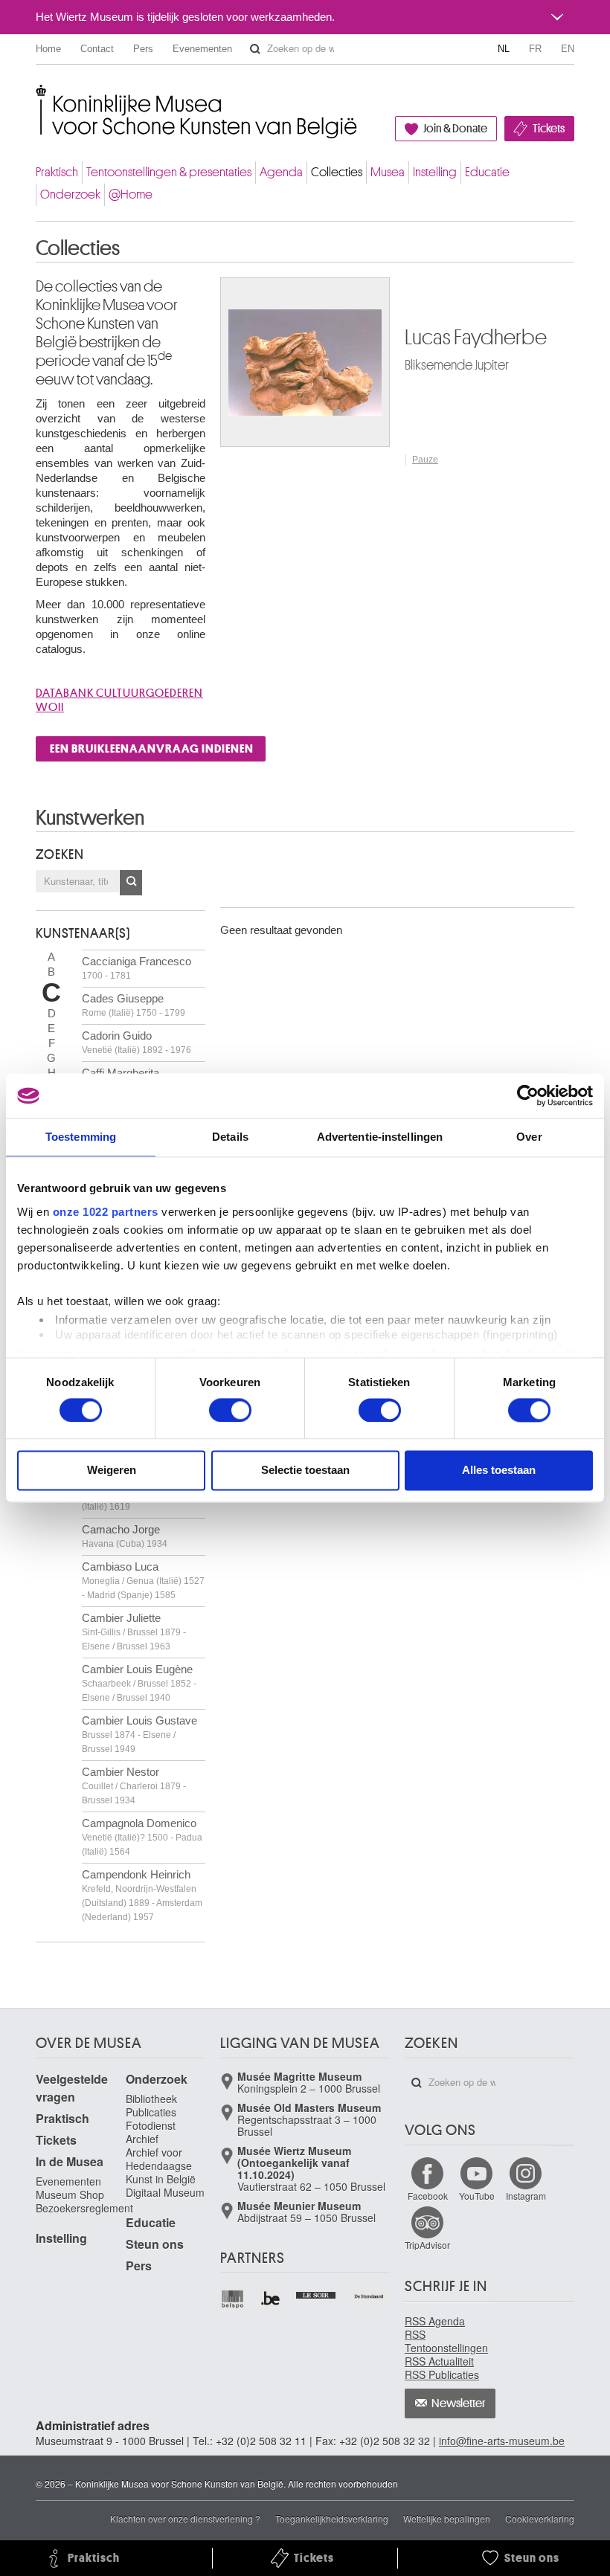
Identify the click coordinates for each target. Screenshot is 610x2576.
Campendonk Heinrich (142, 1895)
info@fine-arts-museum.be (502, 2441)
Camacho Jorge (125, 1536)
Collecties (337, 172)
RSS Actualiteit (439, 2361)
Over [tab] (529, 1137)
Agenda (281, 172)
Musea (388, 172)
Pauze (425, 460)
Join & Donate (455, 129)
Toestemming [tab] (81, 1137)
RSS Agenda (435, 2321)
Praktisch (57, 172)
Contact (97, 49)
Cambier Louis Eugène (139, 1683)
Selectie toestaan (305, 1471)
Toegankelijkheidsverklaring (332, 2518)
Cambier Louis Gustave (139, 1734)
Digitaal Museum (165, 2192)
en (568, 49)
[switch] (230, 1410)
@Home (131, 194)
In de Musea (70, 2161)
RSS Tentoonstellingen (446, 2341)
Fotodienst (151, 2125)
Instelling (435, 172)
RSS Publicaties (442, 2374)
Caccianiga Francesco (137, 968)
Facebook (428, 2196)
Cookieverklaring (540, 2518)
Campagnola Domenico (142, 1837)
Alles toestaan (499, 1471)
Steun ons (155, 2244)
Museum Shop (70, 2195)
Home (48, 49)
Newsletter (459, 2403)
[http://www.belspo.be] (233, 2299)
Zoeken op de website (255, 49)
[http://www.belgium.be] (271, 2299)
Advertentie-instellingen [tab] (380, 1137)
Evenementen (202, 49)
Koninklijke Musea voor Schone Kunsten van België (39, 96)
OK (131, 883)
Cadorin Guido (137, 1042)
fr (535, 49)
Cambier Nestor (134, 1786)
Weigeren (112, 1471)
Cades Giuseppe (134, 1005)
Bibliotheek (151, 2099)
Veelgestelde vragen (72, 2088)
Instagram (526, 2196)
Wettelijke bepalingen (447, 2518)
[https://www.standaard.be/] (369, 2296)
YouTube (477, 2196)
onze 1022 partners (106, 1212)
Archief (142, 2139)
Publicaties (151, 2112)
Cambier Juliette (134, 1632)
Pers (143, 49)
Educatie (487, 172)
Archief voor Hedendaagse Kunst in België (161, 2166)
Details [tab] (230, 1137)
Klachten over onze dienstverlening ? (185, 2518)
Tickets (549, 129)
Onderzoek (70, 194)
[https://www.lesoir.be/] (317, 2293)
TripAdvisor (427, 2245)
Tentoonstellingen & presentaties (169, 172)
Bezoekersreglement (84, 2208)
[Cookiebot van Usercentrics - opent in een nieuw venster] (528, 1095)
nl (504, 49)
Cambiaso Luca (143, 1580)
